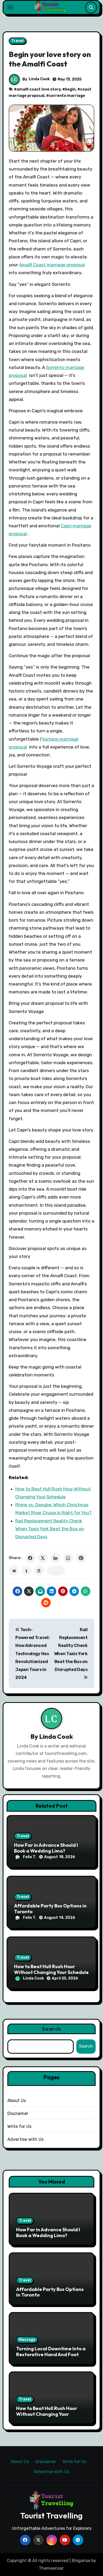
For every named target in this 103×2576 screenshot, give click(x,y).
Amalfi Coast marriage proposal (52, 265)
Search (51, 2029)
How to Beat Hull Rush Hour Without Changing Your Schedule (51, 1969)
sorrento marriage (67, 96)
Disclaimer (18, 2113)
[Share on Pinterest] (81, 1558)
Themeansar (51, 2568)
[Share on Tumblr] (26, 1571)
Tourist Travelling (51, 2516)
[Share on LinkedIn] (55, 1558)
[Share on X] (43, 1558)
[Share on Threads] (39, 1571)
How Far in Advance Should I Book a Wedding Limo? (46, 1848)
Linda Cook (39, 79)
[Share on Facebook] (30, 1558)
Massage (27, 2340)
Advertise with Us (25, 2139)
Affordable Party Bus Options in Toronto (50, 1909)
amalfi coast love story (39, 89)
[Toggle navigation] (10, 7)
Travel (17, 41)
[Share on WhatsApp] (68, 1558)
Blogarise (81, 2561)
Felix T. (30, 1857)
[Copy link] (56, 1571)
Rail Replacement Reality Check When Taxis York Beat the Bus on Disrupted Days (50, 1529)
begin (70, 89)
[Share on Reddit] (14, 1571)
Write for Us (19, 2126)
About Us (17, 2101)
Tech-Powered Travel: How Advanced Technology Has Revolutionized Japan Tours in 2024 (32, 1654)
